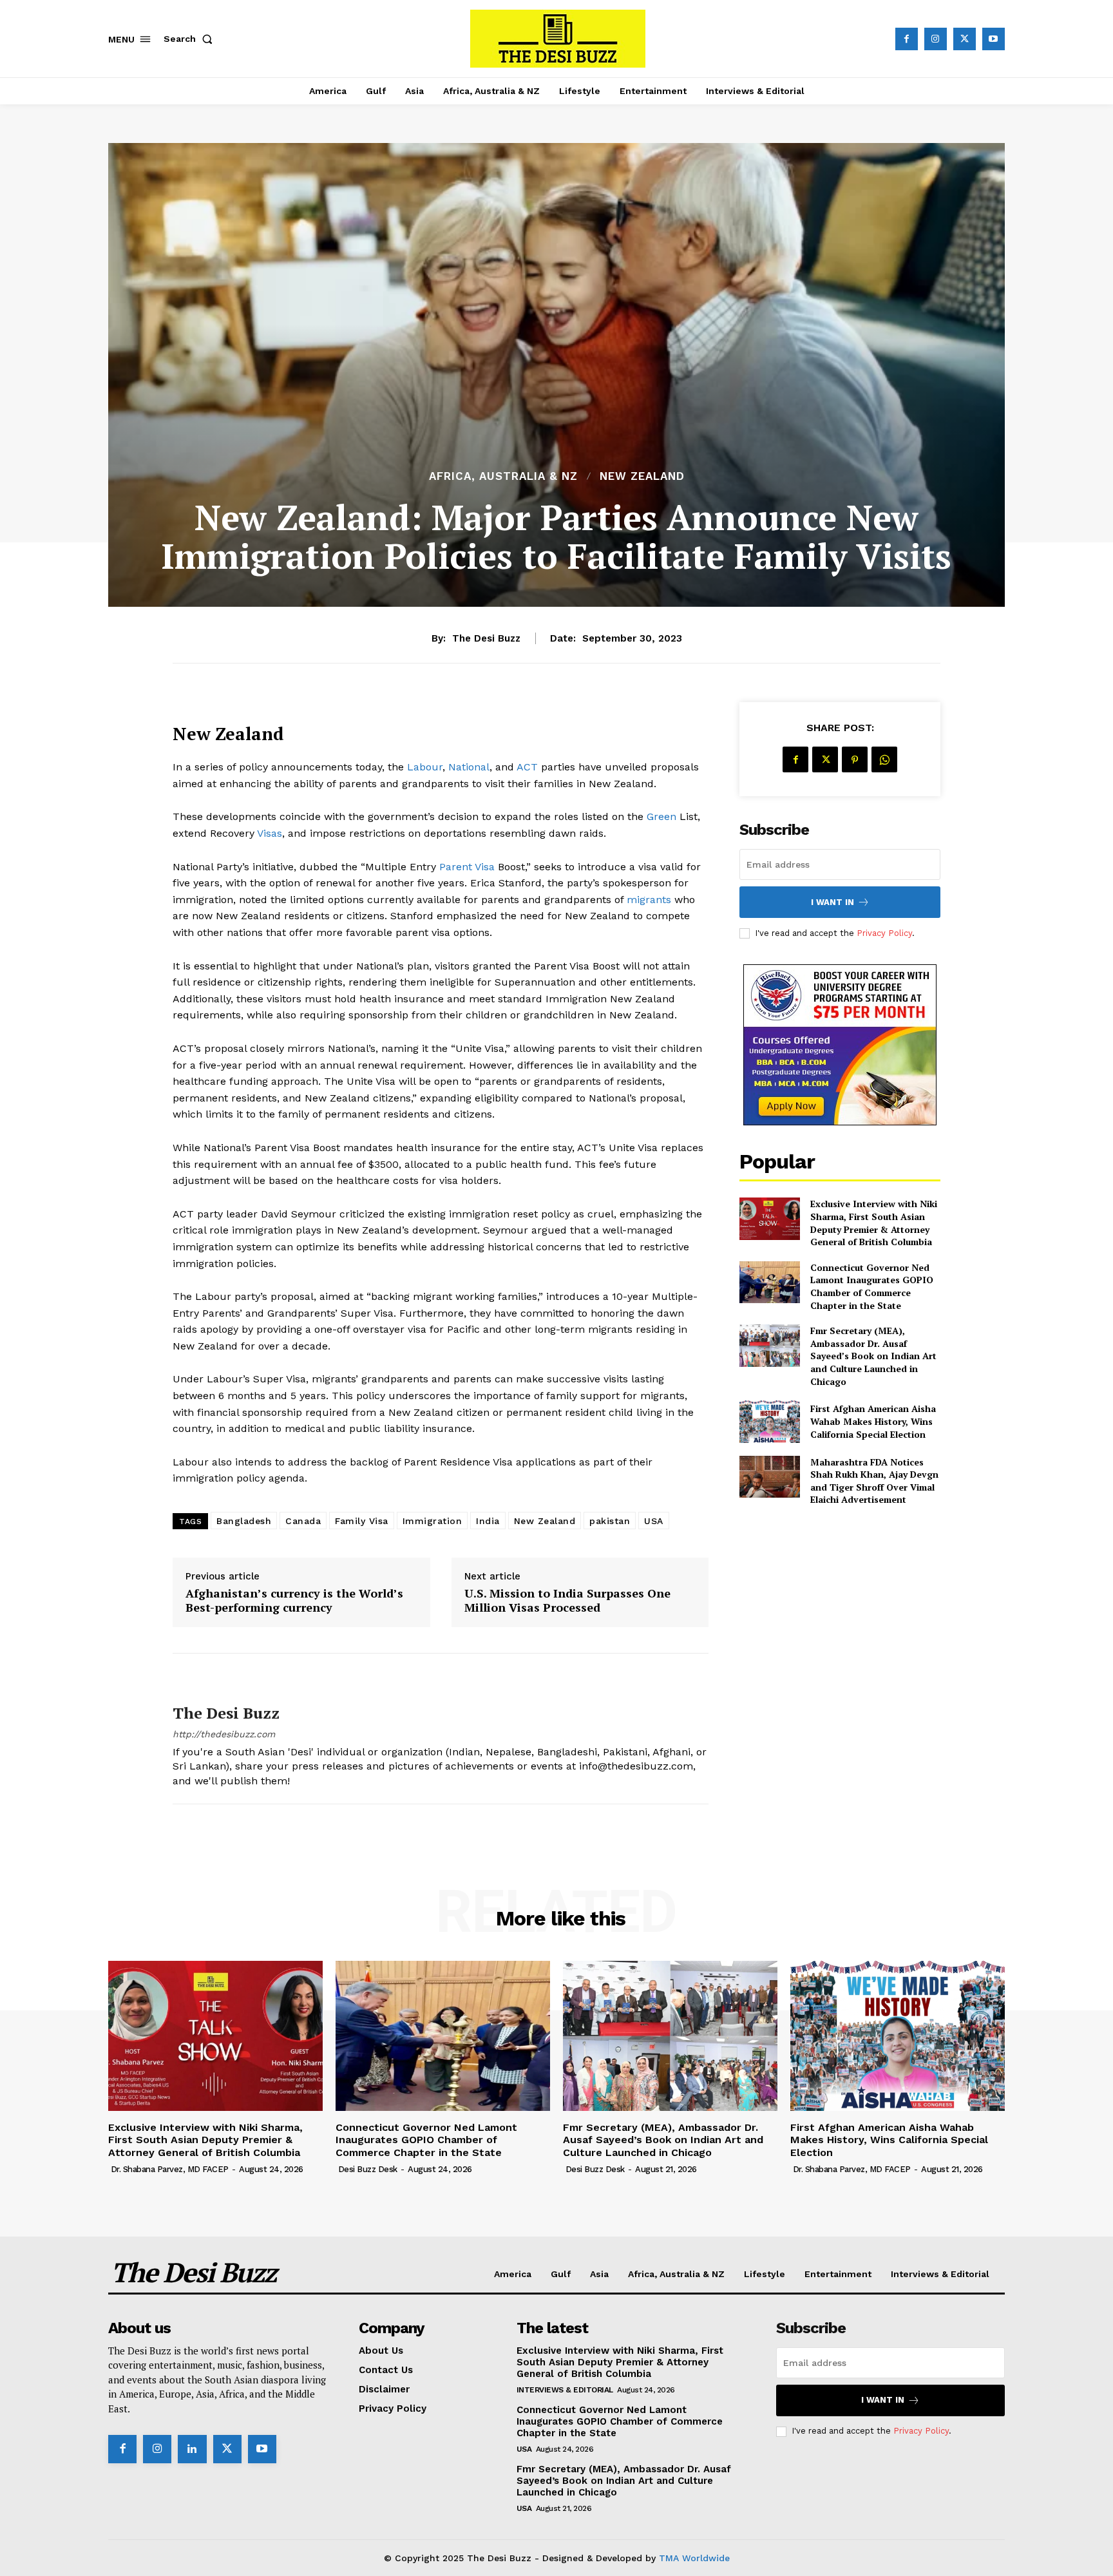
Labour (425, 767)
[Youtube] (994, 39)
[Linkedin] (192, 2449)
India (488, 1521)
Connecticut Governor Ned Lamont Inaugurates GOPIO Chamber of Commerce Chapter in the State (872, 1286)
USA (654, 1521)
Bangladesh (244, 1521)
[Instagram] (936, 39)
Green (661, 816)
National (469, 767)
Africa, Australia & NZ (503, 476)
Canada (303, 1521)
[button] (191, 39)
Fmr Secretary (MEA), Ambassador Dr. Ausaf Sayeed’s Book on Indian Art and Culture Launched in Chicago (873, 1356)
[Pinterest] (855, 759)
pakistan (610, 1521)
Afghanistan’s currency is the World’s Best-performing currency (294, 1600)
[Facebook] (907, 39)
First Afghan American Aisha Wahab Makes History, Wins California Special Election (873, 1421)
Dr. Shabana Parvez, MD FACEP (170, 2169)
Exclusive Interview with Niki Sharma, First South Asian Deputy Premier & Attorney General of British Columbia (874, 1223)
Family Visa (362, 1521)
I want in (832, 902)
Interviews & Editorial (565, 2390)
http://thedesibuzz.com (224, 1734)
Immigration (433, 1521)
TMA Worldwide (694, 2558)
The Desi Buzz (486, 638)
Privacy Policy (884, 933)
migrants (649, 900)
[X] (965, 39)
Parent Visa (467, 867)
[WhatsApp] (884, 759)
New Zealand (642, 476)
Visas (270, 833)
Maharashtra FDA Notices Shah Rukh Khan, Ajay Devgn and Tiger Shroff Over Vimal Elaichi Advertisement (874, 1481)
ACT (529, 767)
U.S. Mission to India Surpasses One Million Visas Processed (567, 1600)
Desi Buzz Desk (368, 2169)
